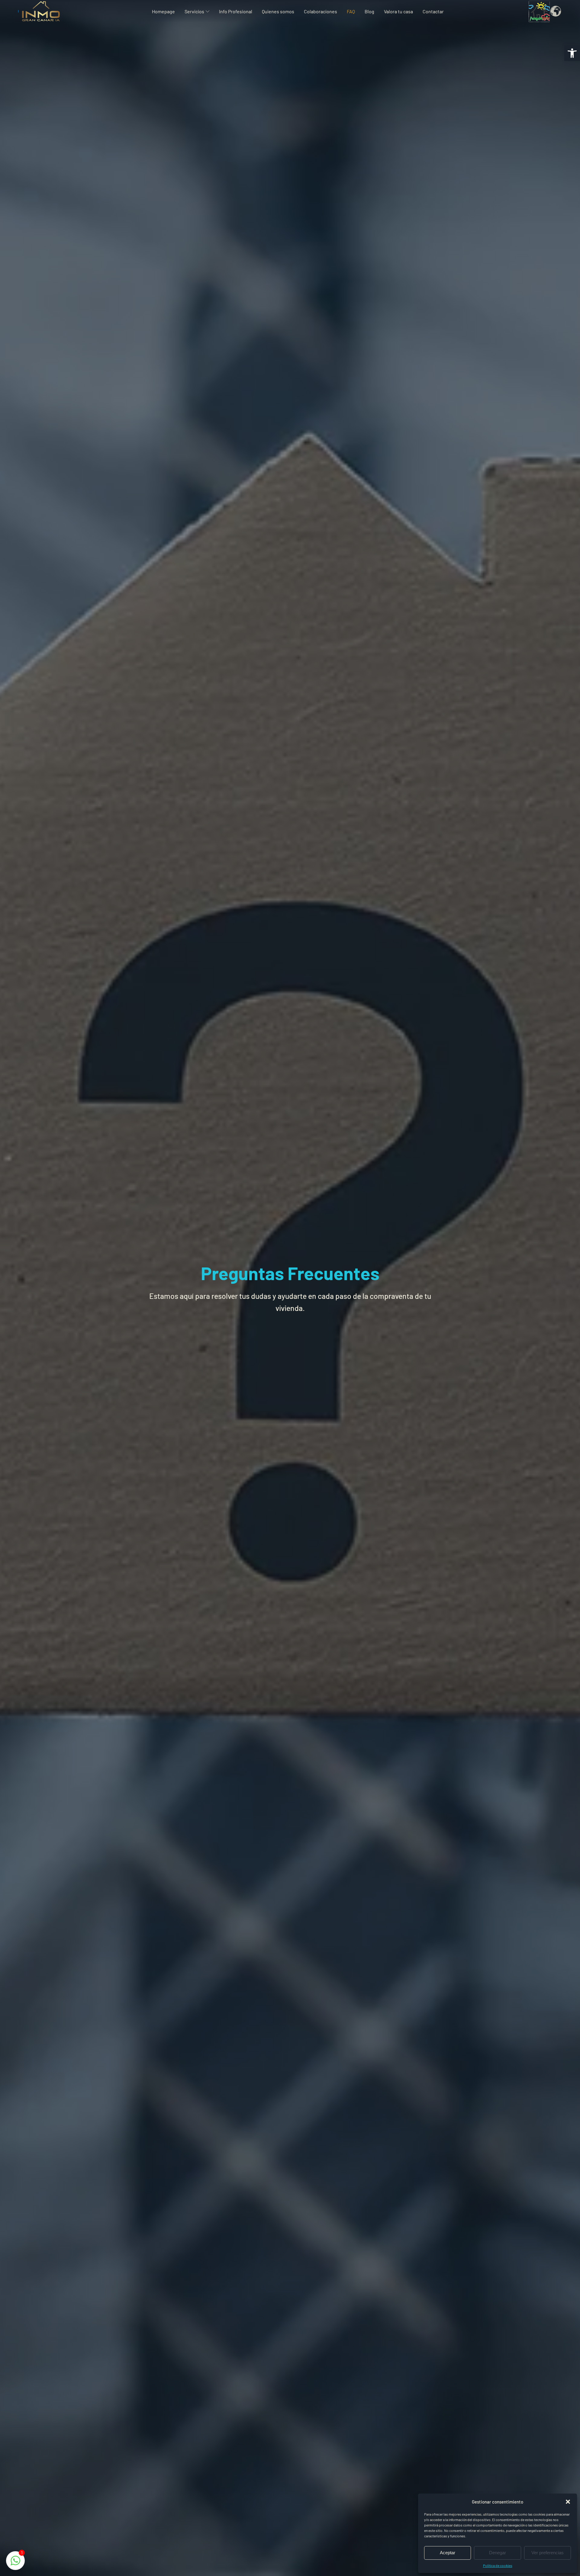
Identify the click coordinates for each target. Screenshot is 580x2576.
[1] (15, 2563)
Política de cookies (498, 2565)
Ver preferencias (548, 2553)
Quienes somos (278, 11)
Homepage (163, 11)
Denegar (498, 2553)
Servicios (194, 11)
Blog (369, 11)
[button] (572, 53)
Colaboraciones (321, 11)
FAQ (351, 11)
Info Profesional (236, 11)
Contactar (433, 11)
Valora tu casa (398, 11)
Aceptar (448, 2553)
